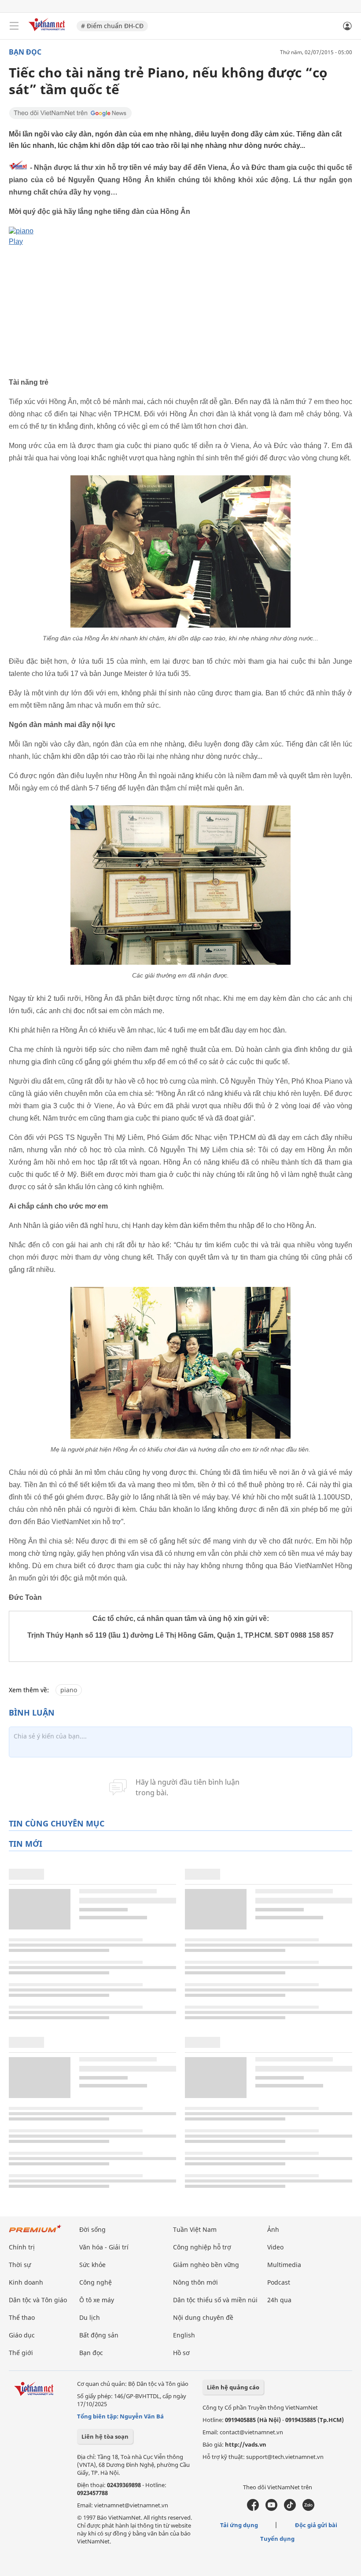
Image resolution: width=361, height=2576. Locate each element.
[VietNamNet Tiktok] (290, 2509)
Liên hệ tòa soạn (105, 2436)
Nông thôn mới (195, 2282)
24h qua (279, 2300)
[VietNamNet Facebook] (253, 2509)
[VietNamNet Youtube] (271, 2509)
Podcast (279, 2282)
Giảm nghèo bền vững (206, 2265)
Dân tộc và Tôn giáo (38, 2300)
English (184, 2335)
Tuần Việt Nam (195, 2229)
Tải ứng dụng (239, 2525)
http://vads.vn (246, 2444)
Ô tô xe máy (97, 2300)
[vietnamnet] (48, 32)
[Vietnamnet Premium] (35, 2233)
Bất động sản (99, 2335)
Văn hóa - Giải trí (104, 2247)
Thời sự (20, 2265)
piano (69, 1690)
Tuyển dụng (277, 2539)
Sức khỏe (92, 2265)
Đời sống (92, 2229)
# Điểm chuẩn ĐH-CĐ (112, 26)
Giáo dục (22, 2335)
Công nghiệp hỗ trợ (202, 2247)
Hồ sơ (181, 2353)
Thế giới (21, 2353)
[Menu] (14, 26)
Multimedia (284, 2265)
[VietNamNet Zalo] (308, 2509)
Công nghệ (96, 2282)
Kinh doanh (26, 2282)
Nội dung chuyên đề (203, 2317)
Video (275, 2247)
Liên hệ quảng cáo (233, 2387)
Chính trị (22, 2247)
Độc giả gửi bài (316, 2525)
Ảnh (273, 2229)
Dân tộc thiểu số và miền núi (215, 2300)
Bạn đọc (25, 52)
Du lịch (90, 2317)
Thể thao (22, 2317)
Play (16, 241)
